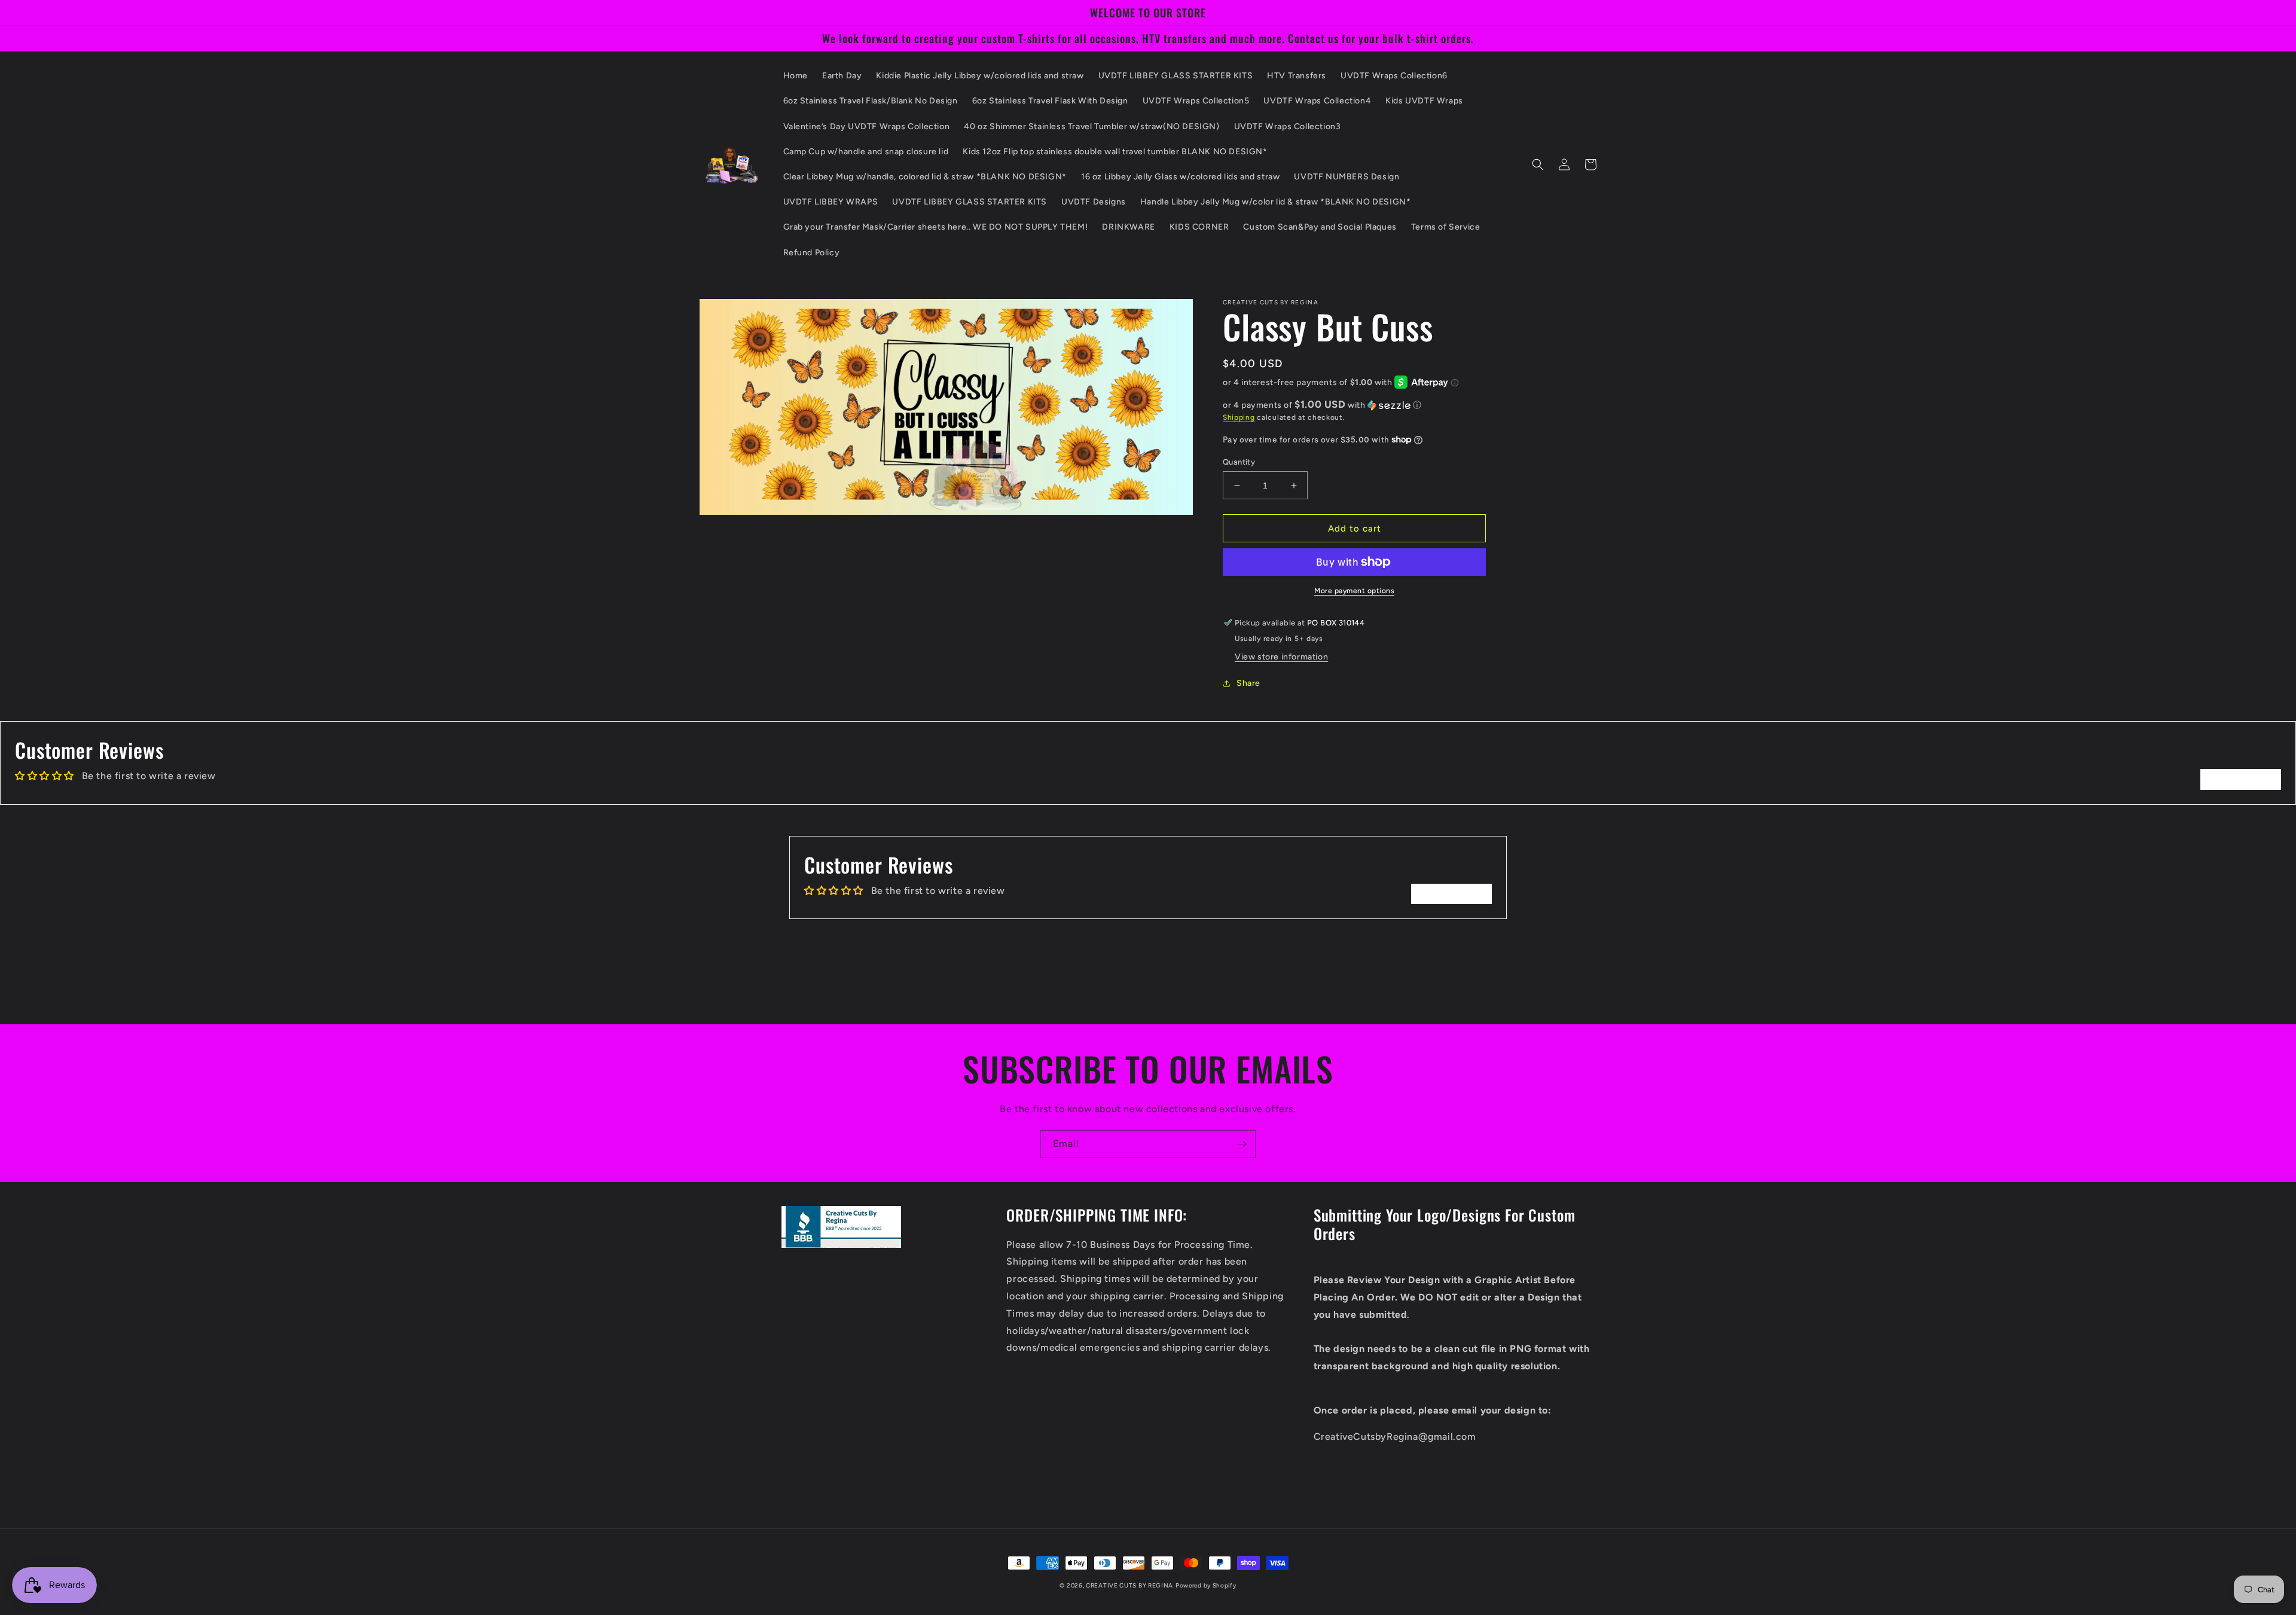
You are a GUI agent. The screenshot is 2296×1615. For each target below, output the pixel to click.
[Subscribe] (1242, 1144)
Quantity (1239, 462)
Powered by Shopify (1206, 1585)
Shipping (1239, 417)
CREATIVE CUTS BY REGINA (1129, 1585)
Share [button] (1248, 683)
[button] (1538, 164)
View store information (1281, 657)
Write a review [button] (2241, 779)
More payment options (1354, 591)
